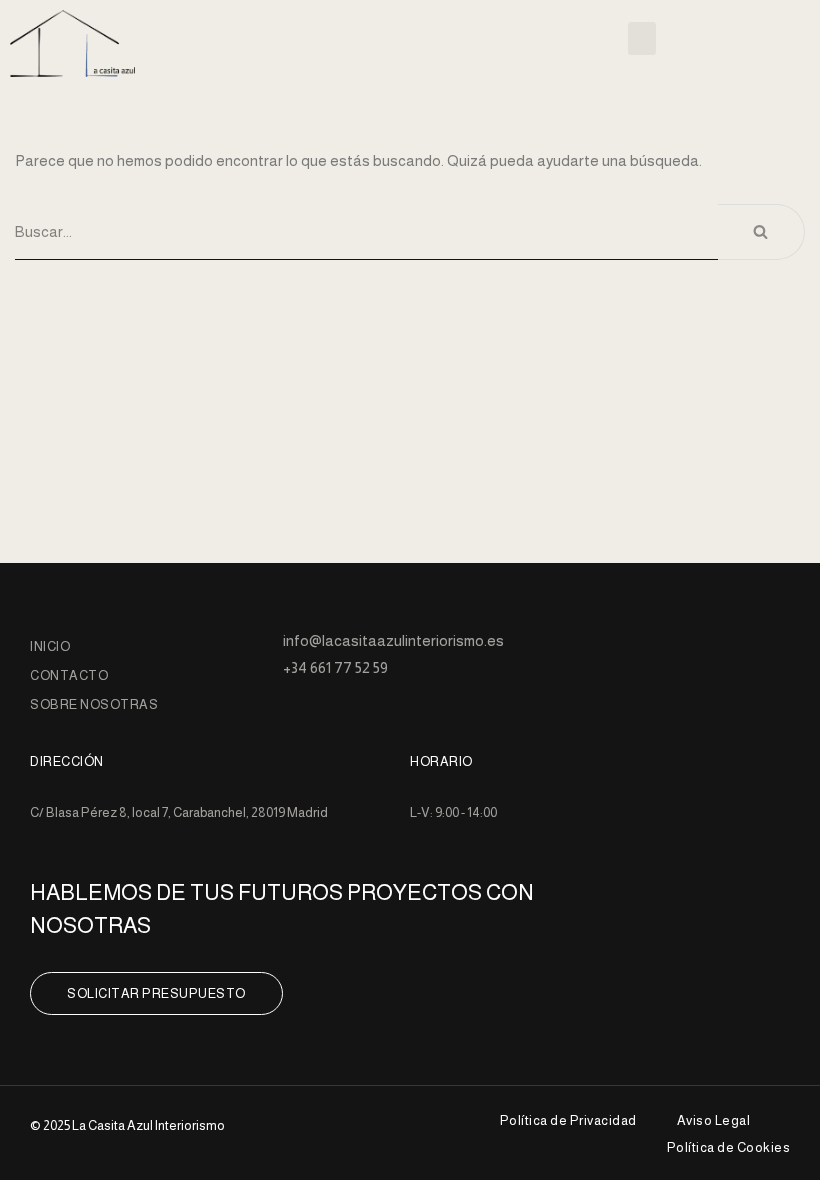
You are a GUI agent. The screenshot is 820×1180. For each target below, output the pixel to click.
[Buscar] (761, 232)
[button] (642, 38)
